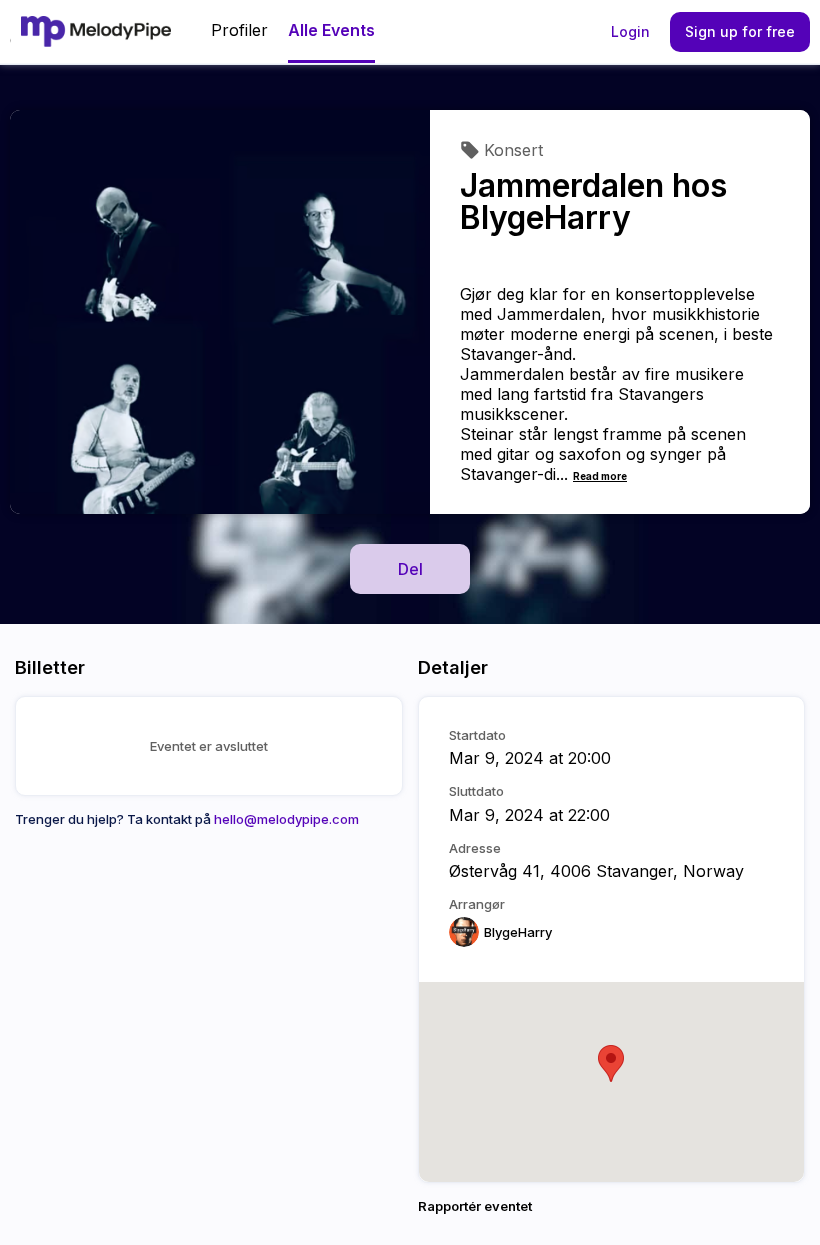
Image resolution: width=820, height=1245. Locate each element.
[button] (611, 1063)
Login (630, 31)
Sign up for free (740, 31)
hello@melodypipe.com (286, 819)
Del (410, 569)
